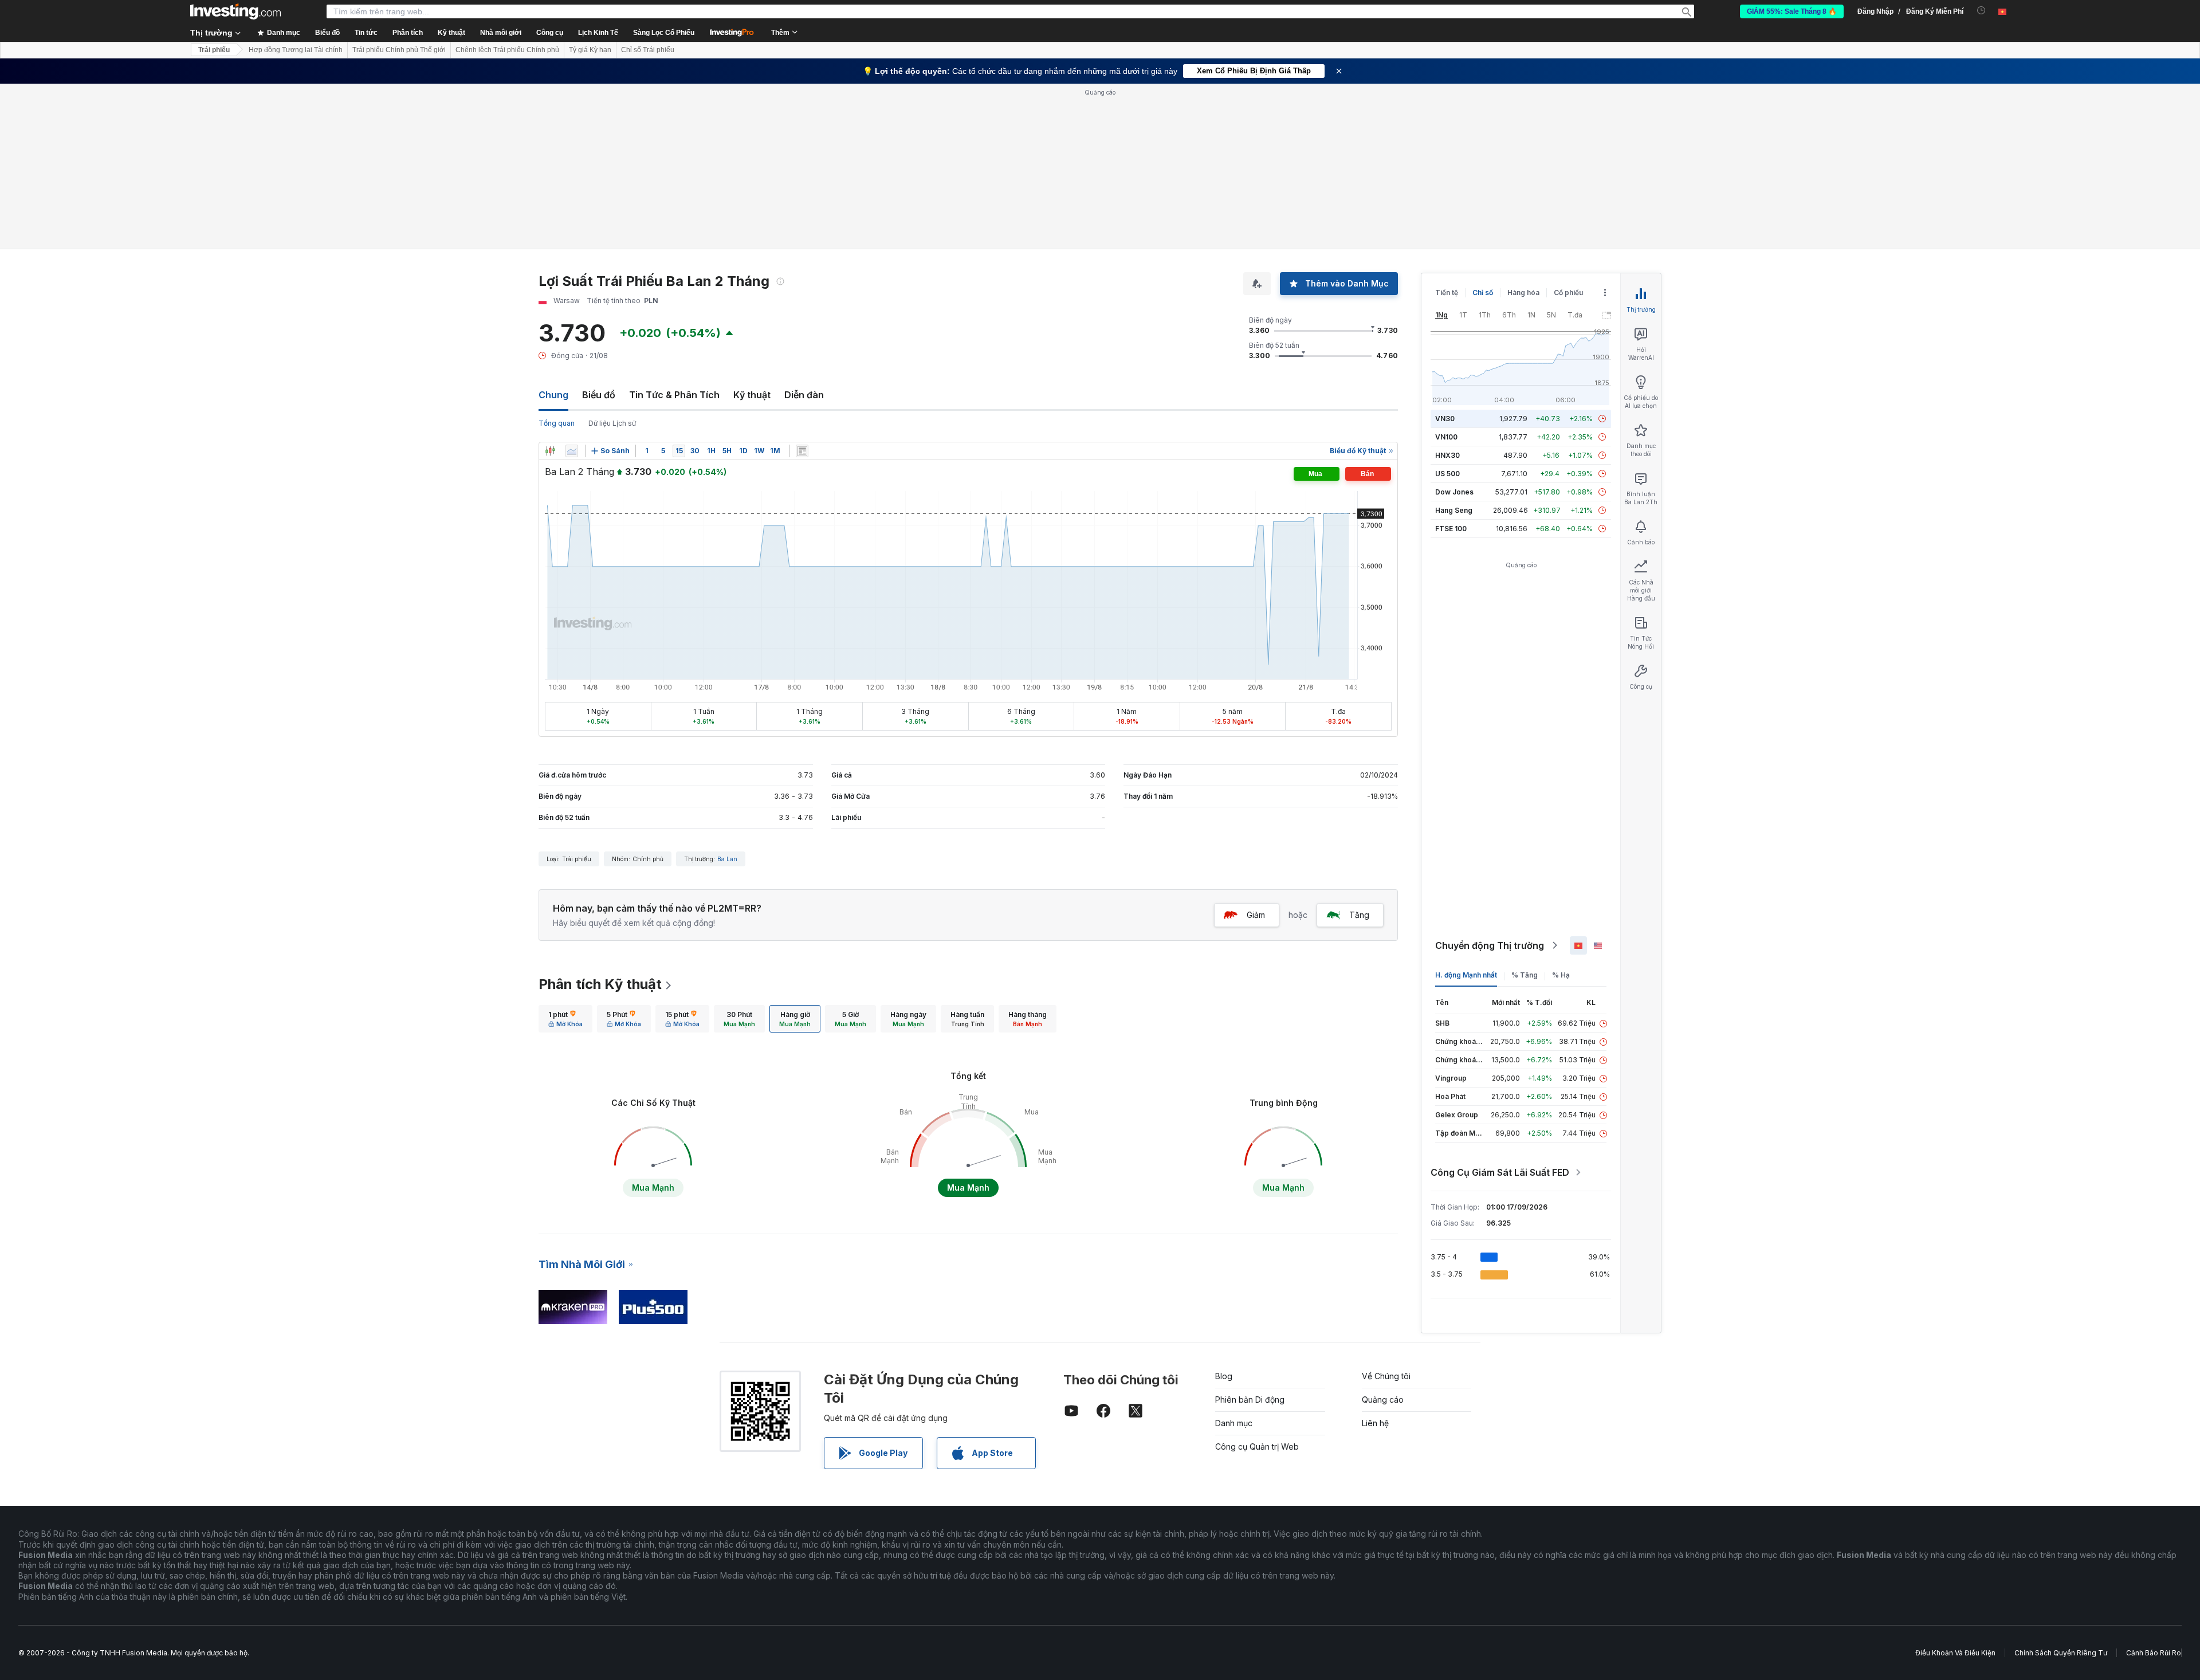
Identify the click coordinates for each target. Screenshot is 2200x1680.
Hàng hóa (1523, 293)
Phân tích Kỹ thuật (600, 984)
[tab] (565, 1019)
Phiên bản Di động (1250, 1400)
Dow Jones (1454, 492)
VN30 (1445, 419)
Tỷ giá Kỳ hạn (590, 50)
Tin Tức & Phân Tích (674, 395)
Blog (1224, 1376)
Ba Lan (727, 859)
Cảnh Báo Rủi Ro (2154, 1653)
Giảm (1256, 915)
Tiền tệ (1447, 293)
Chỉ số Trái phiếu (648, 50)
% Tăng (1525, 975)
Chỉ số (1483, 293)
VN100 (1446, 437)
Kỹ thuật (752, 395)
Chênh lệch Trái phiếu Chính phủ (507, 50)
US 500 (1447, 474)
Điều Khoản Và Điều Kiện (1955, 1653)
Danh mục (1234, 1423)
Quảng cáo (1383, 1400)
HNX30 (1447, 455)
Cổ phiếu (1568, 293)
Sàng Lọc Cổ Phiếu (664, 33)
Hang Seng (1454, 510)
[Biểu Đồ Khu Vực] (572, 451)
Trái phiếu (214, 50)
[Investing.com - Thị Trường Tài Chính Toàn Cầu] (235, 11)
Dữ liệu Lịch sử (612, 423)
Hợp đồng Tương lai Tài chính (296, 50)
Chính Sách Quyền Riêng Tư (2061, 1653)
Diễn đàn (804, 395)
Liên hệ (1375, 1423)
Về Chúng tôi (1386, 1376)
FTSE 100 (1451, 529)
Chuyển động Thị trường (1490, 945)
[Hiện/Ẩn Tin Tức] (802, 451)
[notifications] (1981, 11)
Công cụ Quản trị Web (1257, 1447)
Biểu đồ (599, 395)
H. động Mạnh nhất (1466, 975)
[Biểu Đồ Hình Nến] (550, 451)
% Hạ (1561, 975)
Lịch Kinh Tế (598, 33)
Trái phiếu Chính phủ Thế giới (399, 50)
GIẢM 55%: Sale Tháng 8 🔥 (1792, 11)
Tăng (1359, 915)
